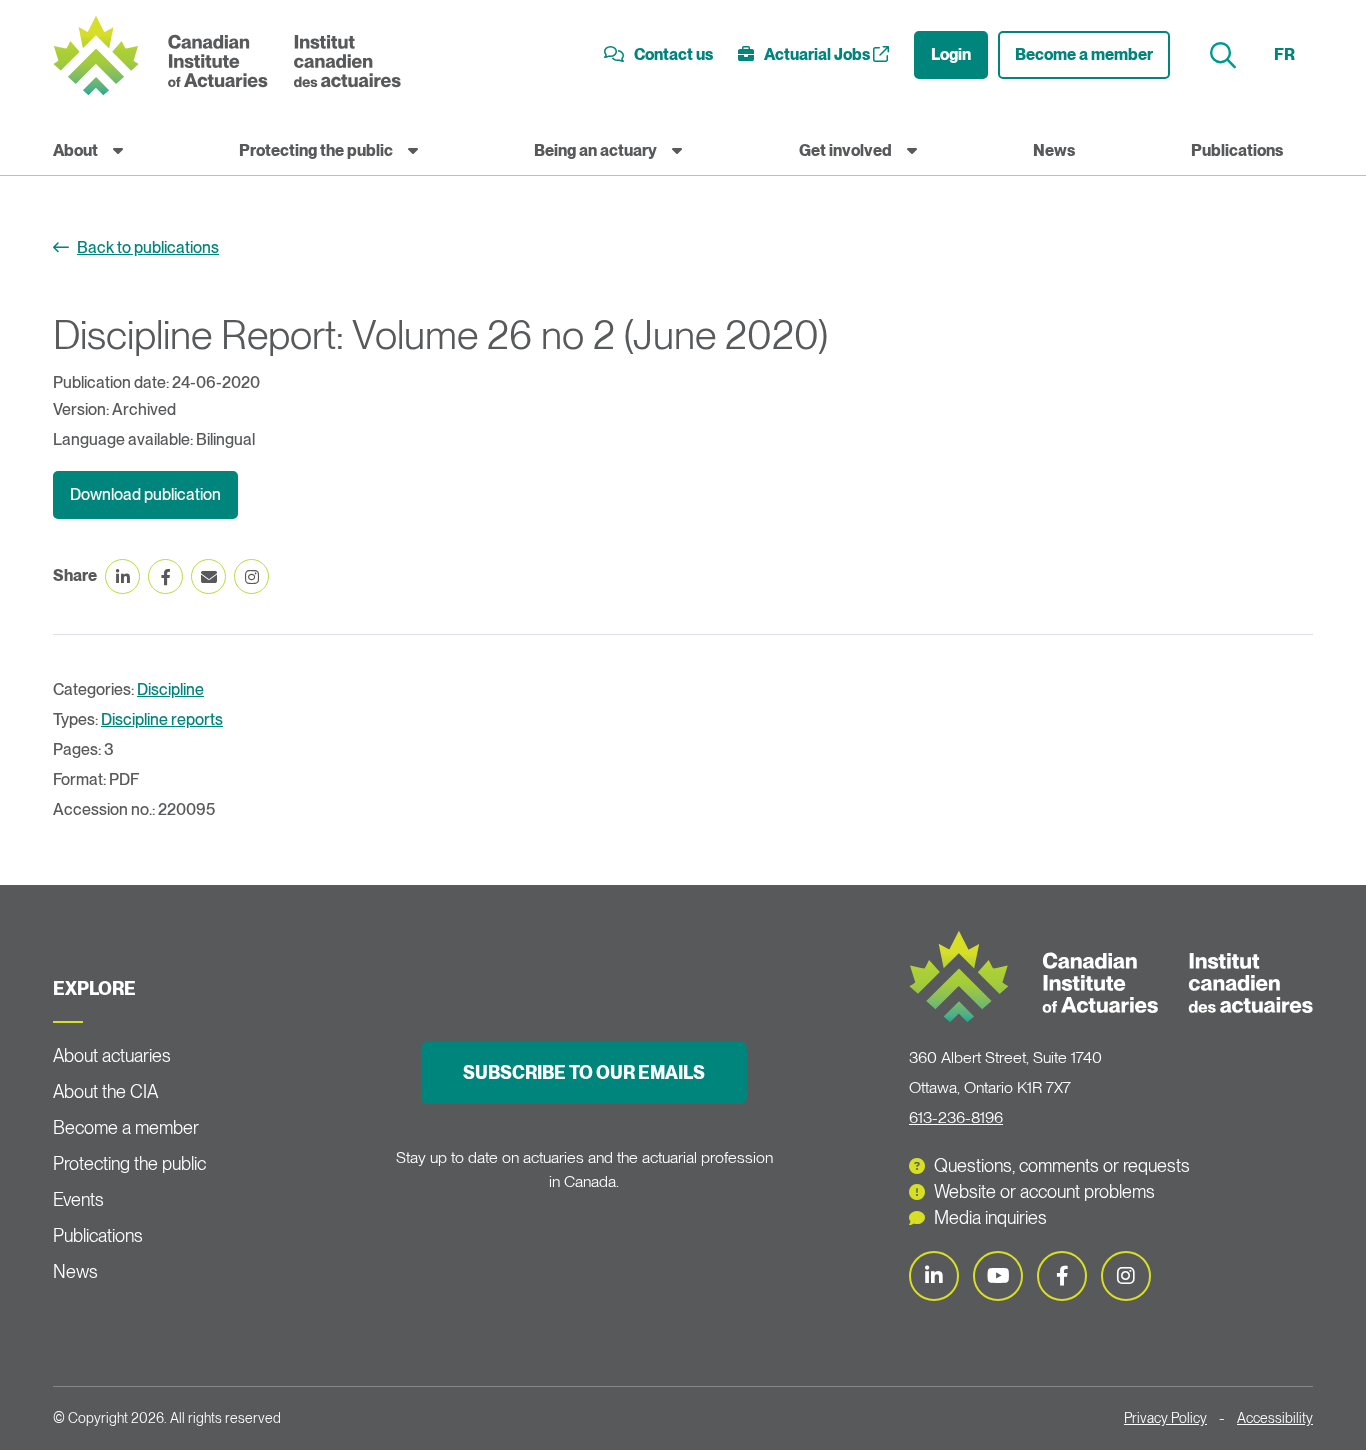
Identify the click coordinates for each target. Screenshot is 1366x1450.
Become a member (1084, 54)
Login (951, 54)
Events (78, 1199)
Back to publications (148, 247)
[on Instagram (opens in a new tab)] (251, 576)
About (75, 150)
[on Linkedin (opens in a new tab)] (122, 576)
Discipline (170, 689)
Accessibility (1275, 1418)
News (1054, 150)
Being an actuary (595, 150)
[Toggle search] (1225, 55)
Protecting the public (316, 150)
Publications (1237, 150)
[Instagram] (1126, 1276)
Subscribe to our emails (584, 1072)
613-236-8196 (956, 1117)
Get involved (845, 150)
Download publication (145, 494)
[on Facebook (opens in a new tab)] (165, 576)
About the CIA (105, 1091)
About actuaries (112, 1055)
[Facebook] (1062, 1276)
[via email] (208, 576)
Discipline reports (162, 719)
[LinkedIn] (934, 1276)
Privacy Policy (1165, 1418)
